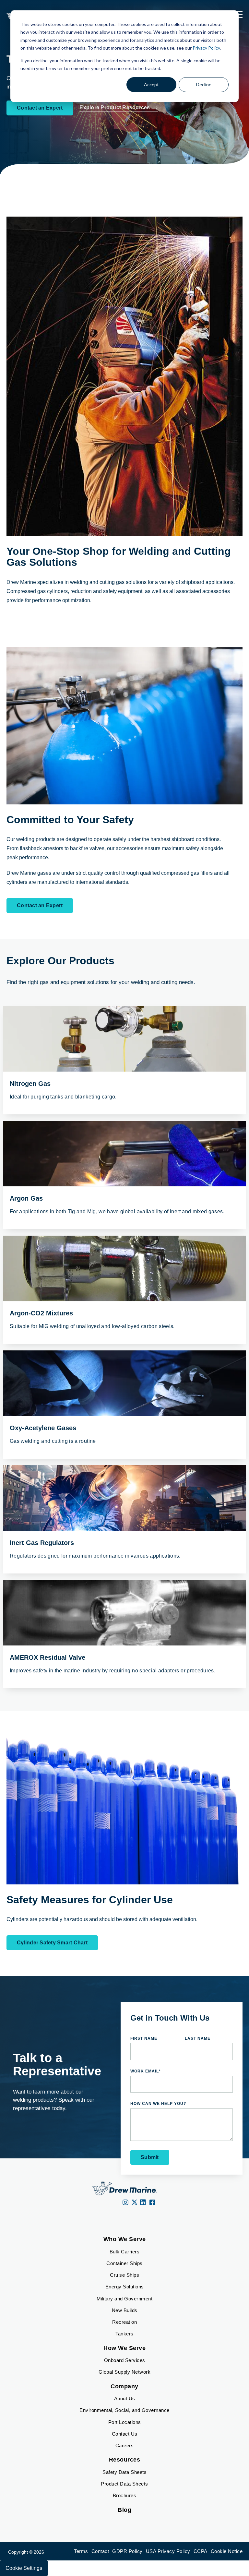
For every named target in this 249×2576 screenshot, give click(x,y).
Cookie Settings (24, 2568)
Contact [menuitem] (100, 2551)
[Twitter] (134, 2203)
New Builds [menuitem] (125, 2310)
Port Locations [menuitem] (125, 2422)
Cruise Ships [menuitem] (124, 2275)
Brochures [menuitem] (125, 2495)
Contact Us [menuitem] (125, 2434)
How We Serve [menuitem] (124, 2348)
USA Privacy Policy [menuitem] (168, 2551)
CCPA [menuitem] (201, 2551)
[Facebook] (153, 2203)
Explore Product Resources (115, 107)
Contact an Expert (40, 108)
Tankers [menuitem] (124, 2334)
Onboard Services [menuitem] (125, 2360)
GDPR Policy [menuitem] (127, 2551)
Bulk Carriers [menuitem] (125, 2252)
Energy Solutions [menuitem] (125, 2287)
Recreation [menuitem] (124, 2322)
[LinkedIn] (143, 2203)
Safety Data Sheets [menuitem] (124, 2472)
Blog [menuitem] (124, 2510)
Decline (204, 84)
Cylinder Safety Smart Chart (52, 1943)
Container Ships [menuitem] (124, 2263)
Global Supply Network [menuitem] (125, 2372)
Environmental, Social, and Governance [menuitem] (124, 2410)
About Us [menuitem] (125, 2398)
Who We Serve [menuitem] (125, 2239)
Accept (151, 84)
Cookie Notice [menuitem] (227, 2551)
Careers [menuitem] (125, 2445)
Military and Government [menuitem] (125, 2299)
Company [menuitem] (124, 2386)
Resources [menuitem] (125, 2460)
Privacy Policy (206, 48)
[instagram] (126, 2203)
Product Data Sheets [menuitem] (124, 2484)
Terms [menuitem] (81, 2551)
